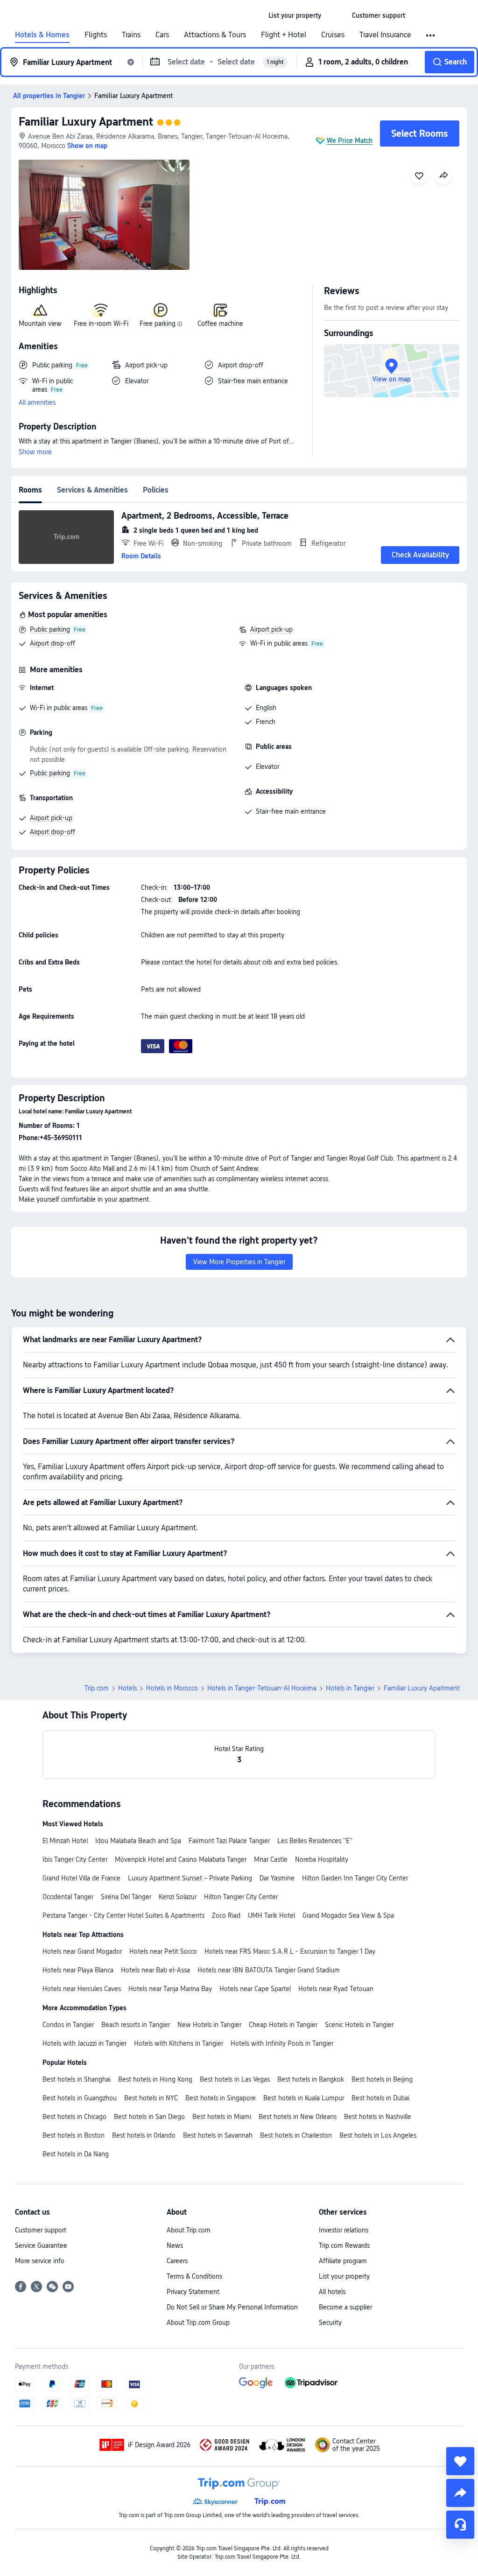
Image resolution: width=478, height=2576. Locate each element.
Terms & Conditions (194, 2276)
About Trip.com (189, 2230)
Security (330, 2323)
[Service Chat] (460, 2525)
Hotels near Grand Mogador (82, 1951)
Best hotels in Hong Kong (155, 2079)
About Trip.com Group (198, 2323)
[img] (104, 215)
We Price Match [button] (350, 141)
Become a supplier (345, 2307)
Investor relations (344, 2230)
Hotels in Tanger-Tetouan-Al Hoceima (262, 1688)
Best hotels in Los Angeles (378, 2135)
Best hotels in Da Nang (76, 2154)
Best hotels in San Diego (149, 2117)
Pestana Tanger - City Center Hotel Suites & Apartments (123, 1915)
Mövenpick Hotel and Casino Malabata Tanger (181, 1859)
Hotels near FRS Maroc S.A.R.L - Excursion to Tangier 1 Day (290, 1951)
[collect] (460, 2461)
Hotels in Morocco (172, 1688)
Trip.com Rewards (344, 2245)
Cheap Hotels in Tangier (283, 2025)
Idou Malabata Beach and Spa (138, 1841)
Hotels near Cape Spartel (255, 1989)
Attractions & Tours (215, 35)
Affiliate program (343, 2261)
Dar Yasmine (277, 1878)
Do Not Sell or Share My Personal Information (232, 2307)
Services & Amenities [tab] (92, 490)
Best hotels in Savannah (218, 2135)
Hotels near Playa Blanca (78, 1970)
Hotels (127, 1688)
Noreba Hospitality (322, 1859)
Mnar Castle (271, 1859)
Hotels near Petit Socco (163, 1951)
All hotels (332, 2292)
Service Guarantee (41, 2245)
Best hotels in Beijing (382, 2079)
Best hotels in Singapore (221, 2098)
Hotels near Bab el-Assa (155, 1970)
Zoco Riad (226, 1915)
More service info (40, 2261)
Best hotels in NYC (151, 2098)
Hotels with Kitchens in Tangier (179, 2043)
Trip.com (97, 1688)
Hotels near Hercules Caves (82, 1989)
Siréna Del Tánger (126, 1897)
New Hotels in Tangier (209, 2025)
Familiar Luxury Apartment (86, 122)
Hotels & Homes (42, 35)
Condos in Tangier (68, 2025)
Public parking (50, 629)
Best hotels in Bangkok (311, 2079)
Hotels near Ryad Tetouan (336, 1989)
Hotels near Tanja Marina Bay (170, 1989)
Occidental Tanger (68, 1897)
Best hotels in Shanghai (77, 2079)
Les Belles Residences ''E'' (315, 1841)
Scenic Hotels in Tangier (359, 2025)
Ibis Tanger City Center (75, 1859)
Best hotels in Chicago (74, 2117)
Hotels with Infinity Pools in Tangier (282, 2043)
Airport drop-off (53, 643)
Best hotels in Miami (222, 2117)
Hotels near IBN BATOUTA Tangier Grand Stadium (269, 1970)
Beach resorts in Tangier (136, 2025)
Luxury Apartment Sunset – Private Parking (190, 1878)
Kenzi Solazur (178, 1897)
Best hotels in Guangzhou (80, 2098)
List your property (344, 2276)
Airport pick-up (271, 629)
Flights (96, 35)
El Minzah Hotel (65, 1841)
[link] (295, 15)
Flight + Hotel (284, 35)
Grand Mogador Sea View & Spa (348, 1915)
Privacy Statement (193, 2292)
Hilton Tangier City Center (241, 1897)
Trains (131, 35)
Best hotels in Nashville (378, 2117)
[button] (337, 15)
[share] (460, 2493)
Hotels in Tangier (350, 1688)
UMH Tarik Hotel (271, 1915)
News (175, 2245)
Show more (35, 452)
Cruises (333, 35)
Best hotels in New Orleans (298, 2117)
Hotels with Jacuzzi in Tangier (84, 2043)
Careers (177, 2261)
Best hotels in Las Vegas (235, 2079)
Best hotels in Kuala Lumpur (304, 2098)
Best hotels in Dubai (380, 2098)
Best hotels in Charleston (296, 2135)
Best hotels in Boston (74, 2135)
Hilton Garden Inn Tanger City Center (355, 1878)
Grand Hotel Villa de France (81, 1878)
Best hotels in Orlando (144, 2135)
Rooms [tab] (30, 490)
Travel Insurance (385, 35)
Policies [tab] (156, 490)
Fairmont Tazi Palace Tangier (229, 1841)
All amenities (37, 402)
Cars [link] (162, 35)
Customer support (41, 2230)
